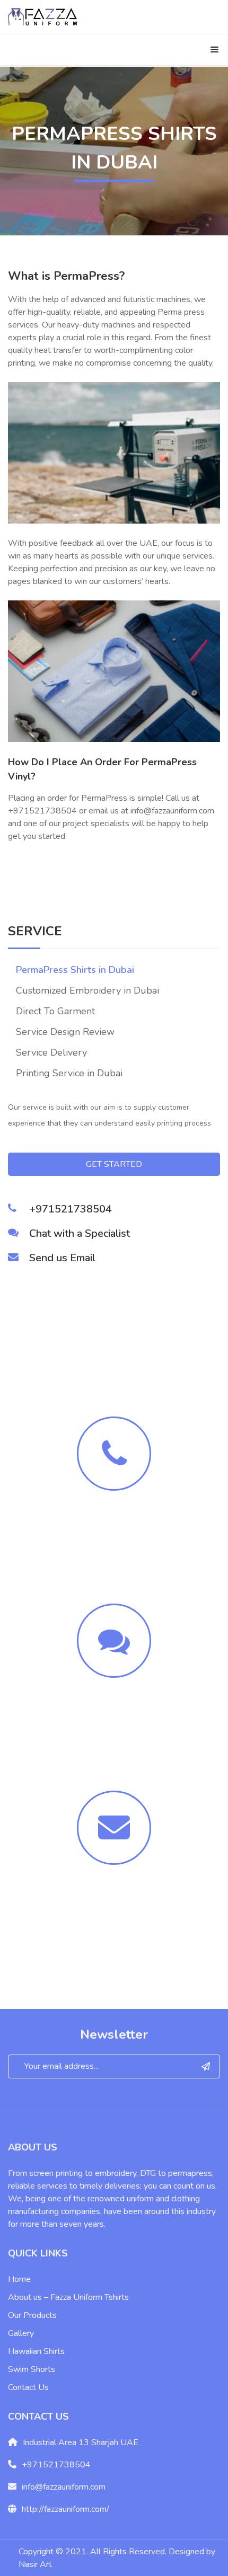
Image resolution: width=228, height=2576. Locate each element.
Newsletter (114, 2034)
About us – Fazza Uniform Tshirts (68, 2297)
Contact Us (28, 2387)
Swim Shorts (32, 2369)
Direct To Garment (55, 1011)
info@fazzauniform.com (64, 2487)
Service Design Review (65, 1032)
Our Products (32, 2315)
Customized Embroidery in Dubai (87, 990)
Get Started (114, 1919)
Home (19, 2279)
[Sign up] (206, 2066)
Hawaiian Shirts (36, 2351)
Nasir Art (35, 2564)
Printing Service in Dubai (69, 1073)
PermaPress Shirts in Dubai (75, 970)
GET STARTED (114, 1164)
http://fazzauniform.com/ (65, 2509)
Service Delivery (51, 1052)
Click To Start (114, 1732)
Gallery (21, 2333)
